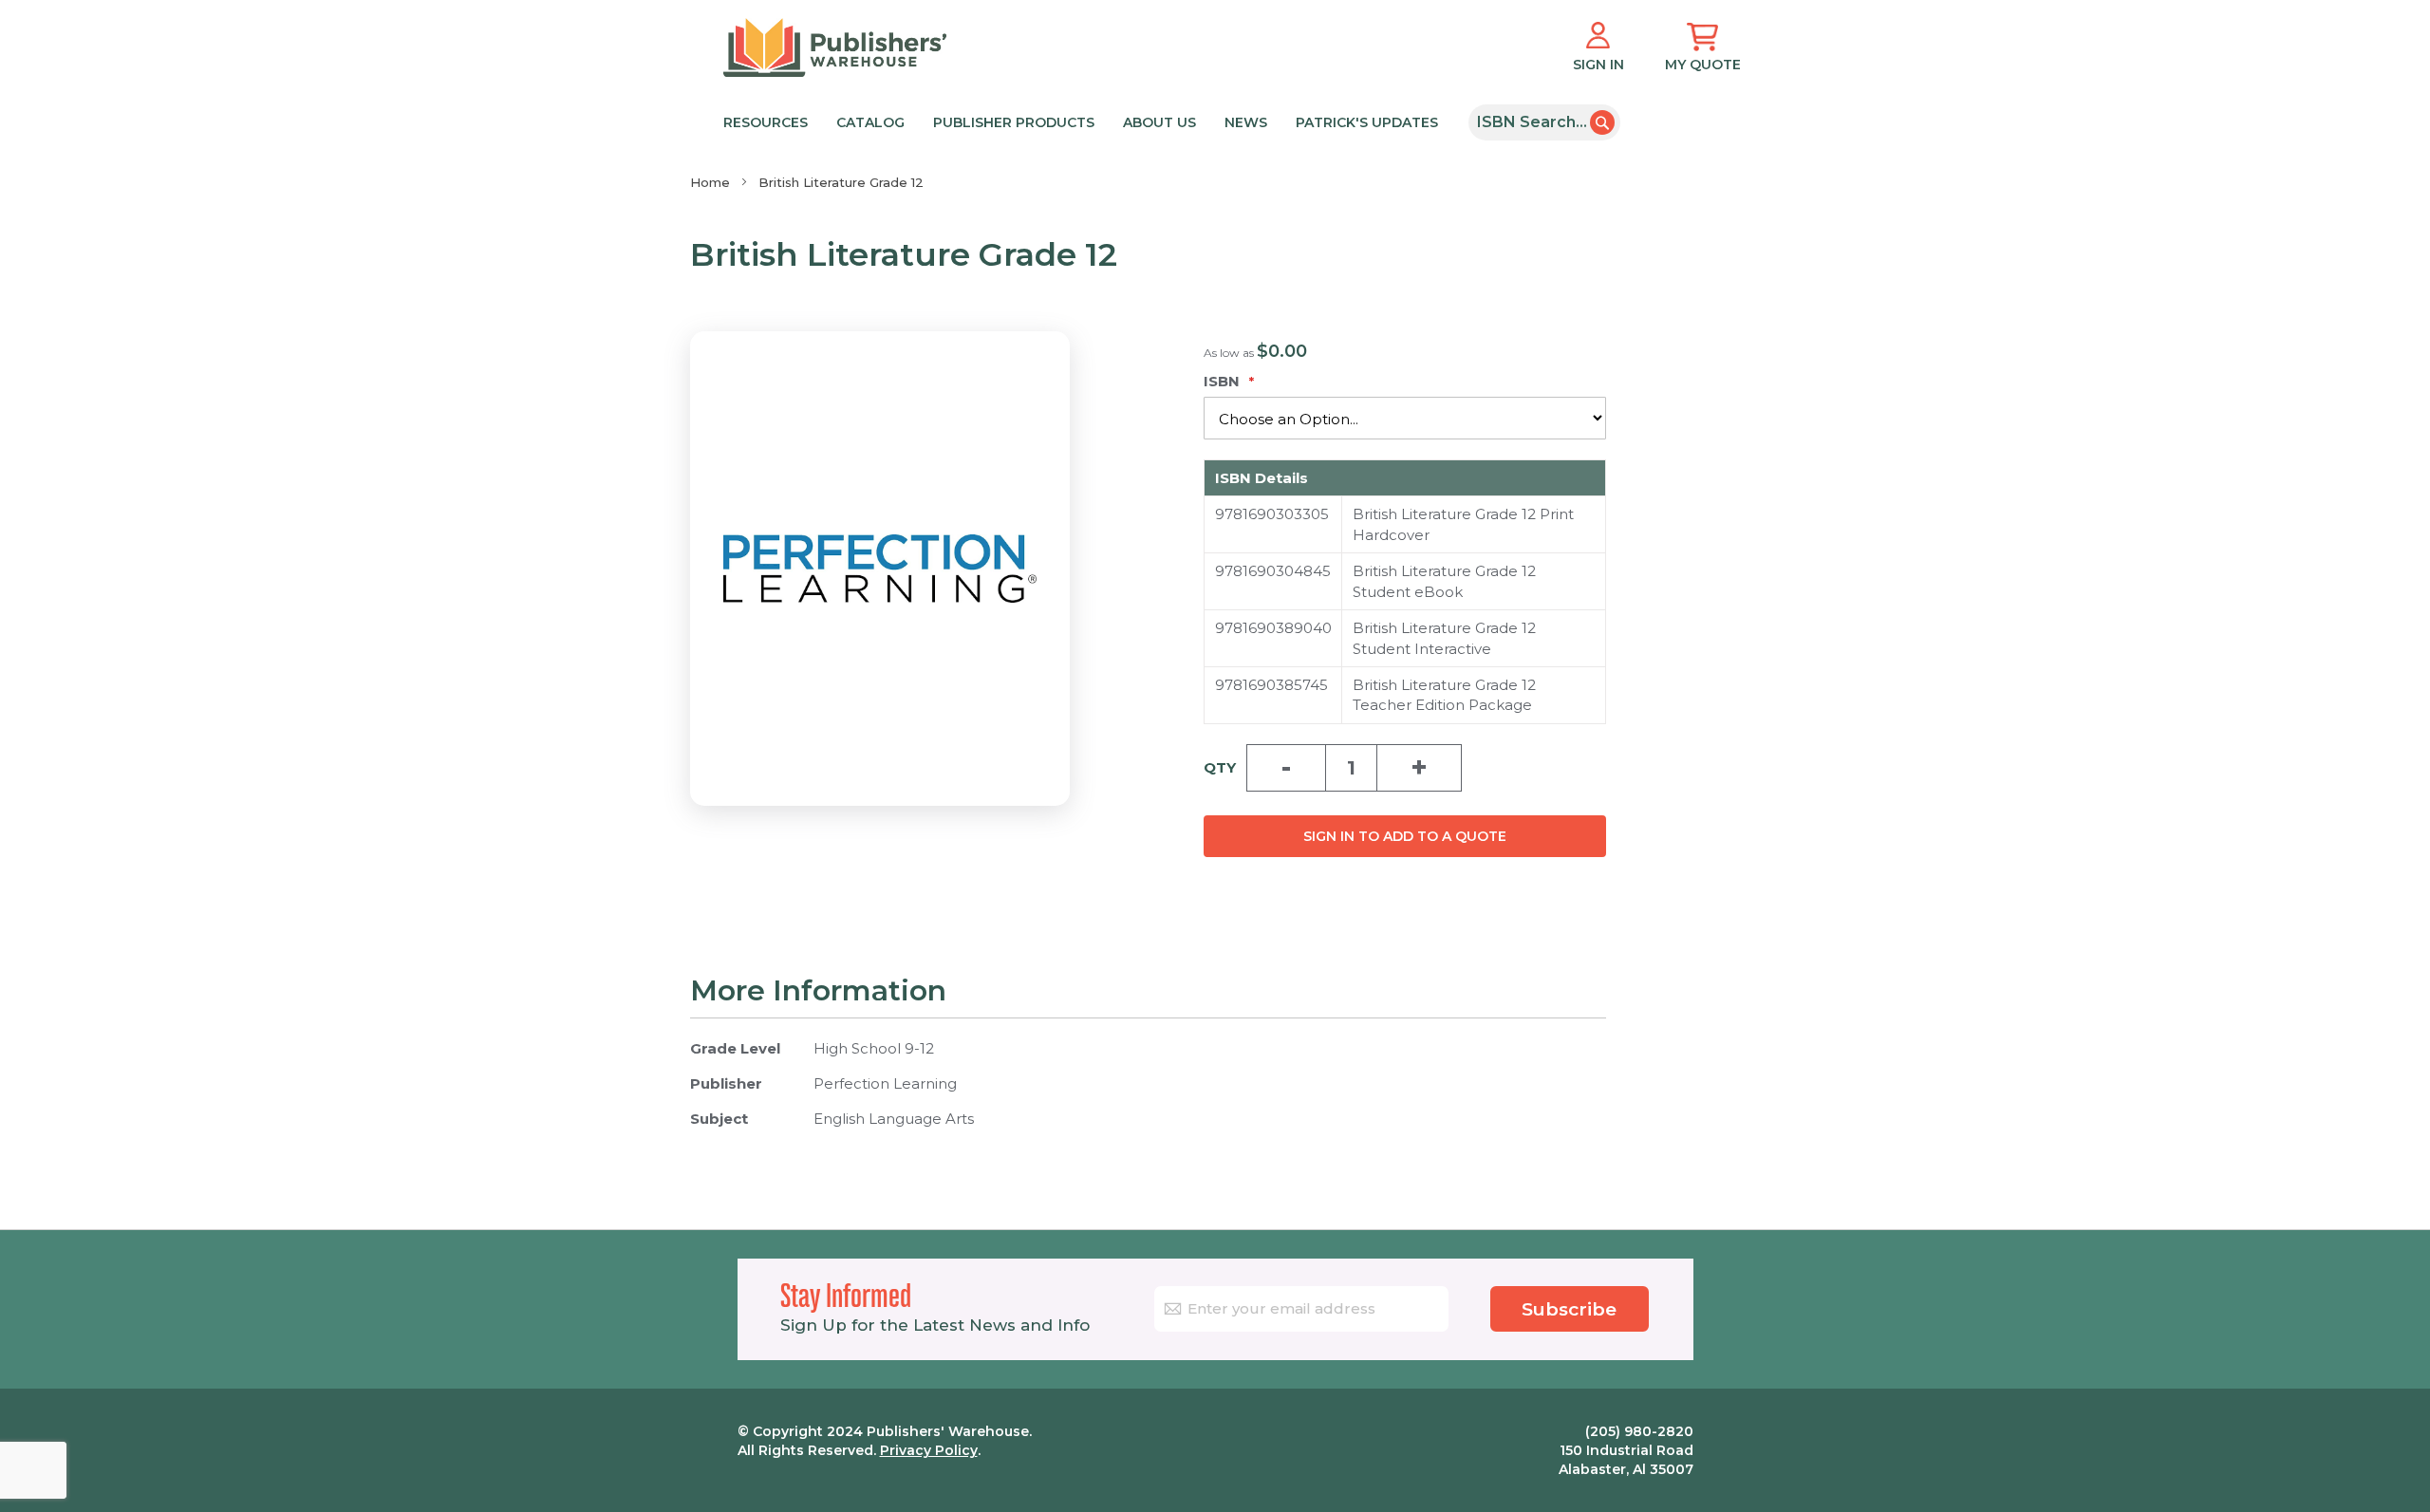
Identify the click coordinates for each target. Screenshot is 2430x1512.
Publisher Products (1014, 122)
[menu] (1089, 121)
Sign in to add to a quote (1405, 836)
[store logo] (835, 47)
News (1246, 122)
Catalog (870, 122)
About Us (1159, 122)
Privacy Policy (929, 1450)
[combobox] (1544, 122)
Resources (766, 122)
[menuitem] (1085, 121)
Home (710, 182)
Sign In (1598, 65)
